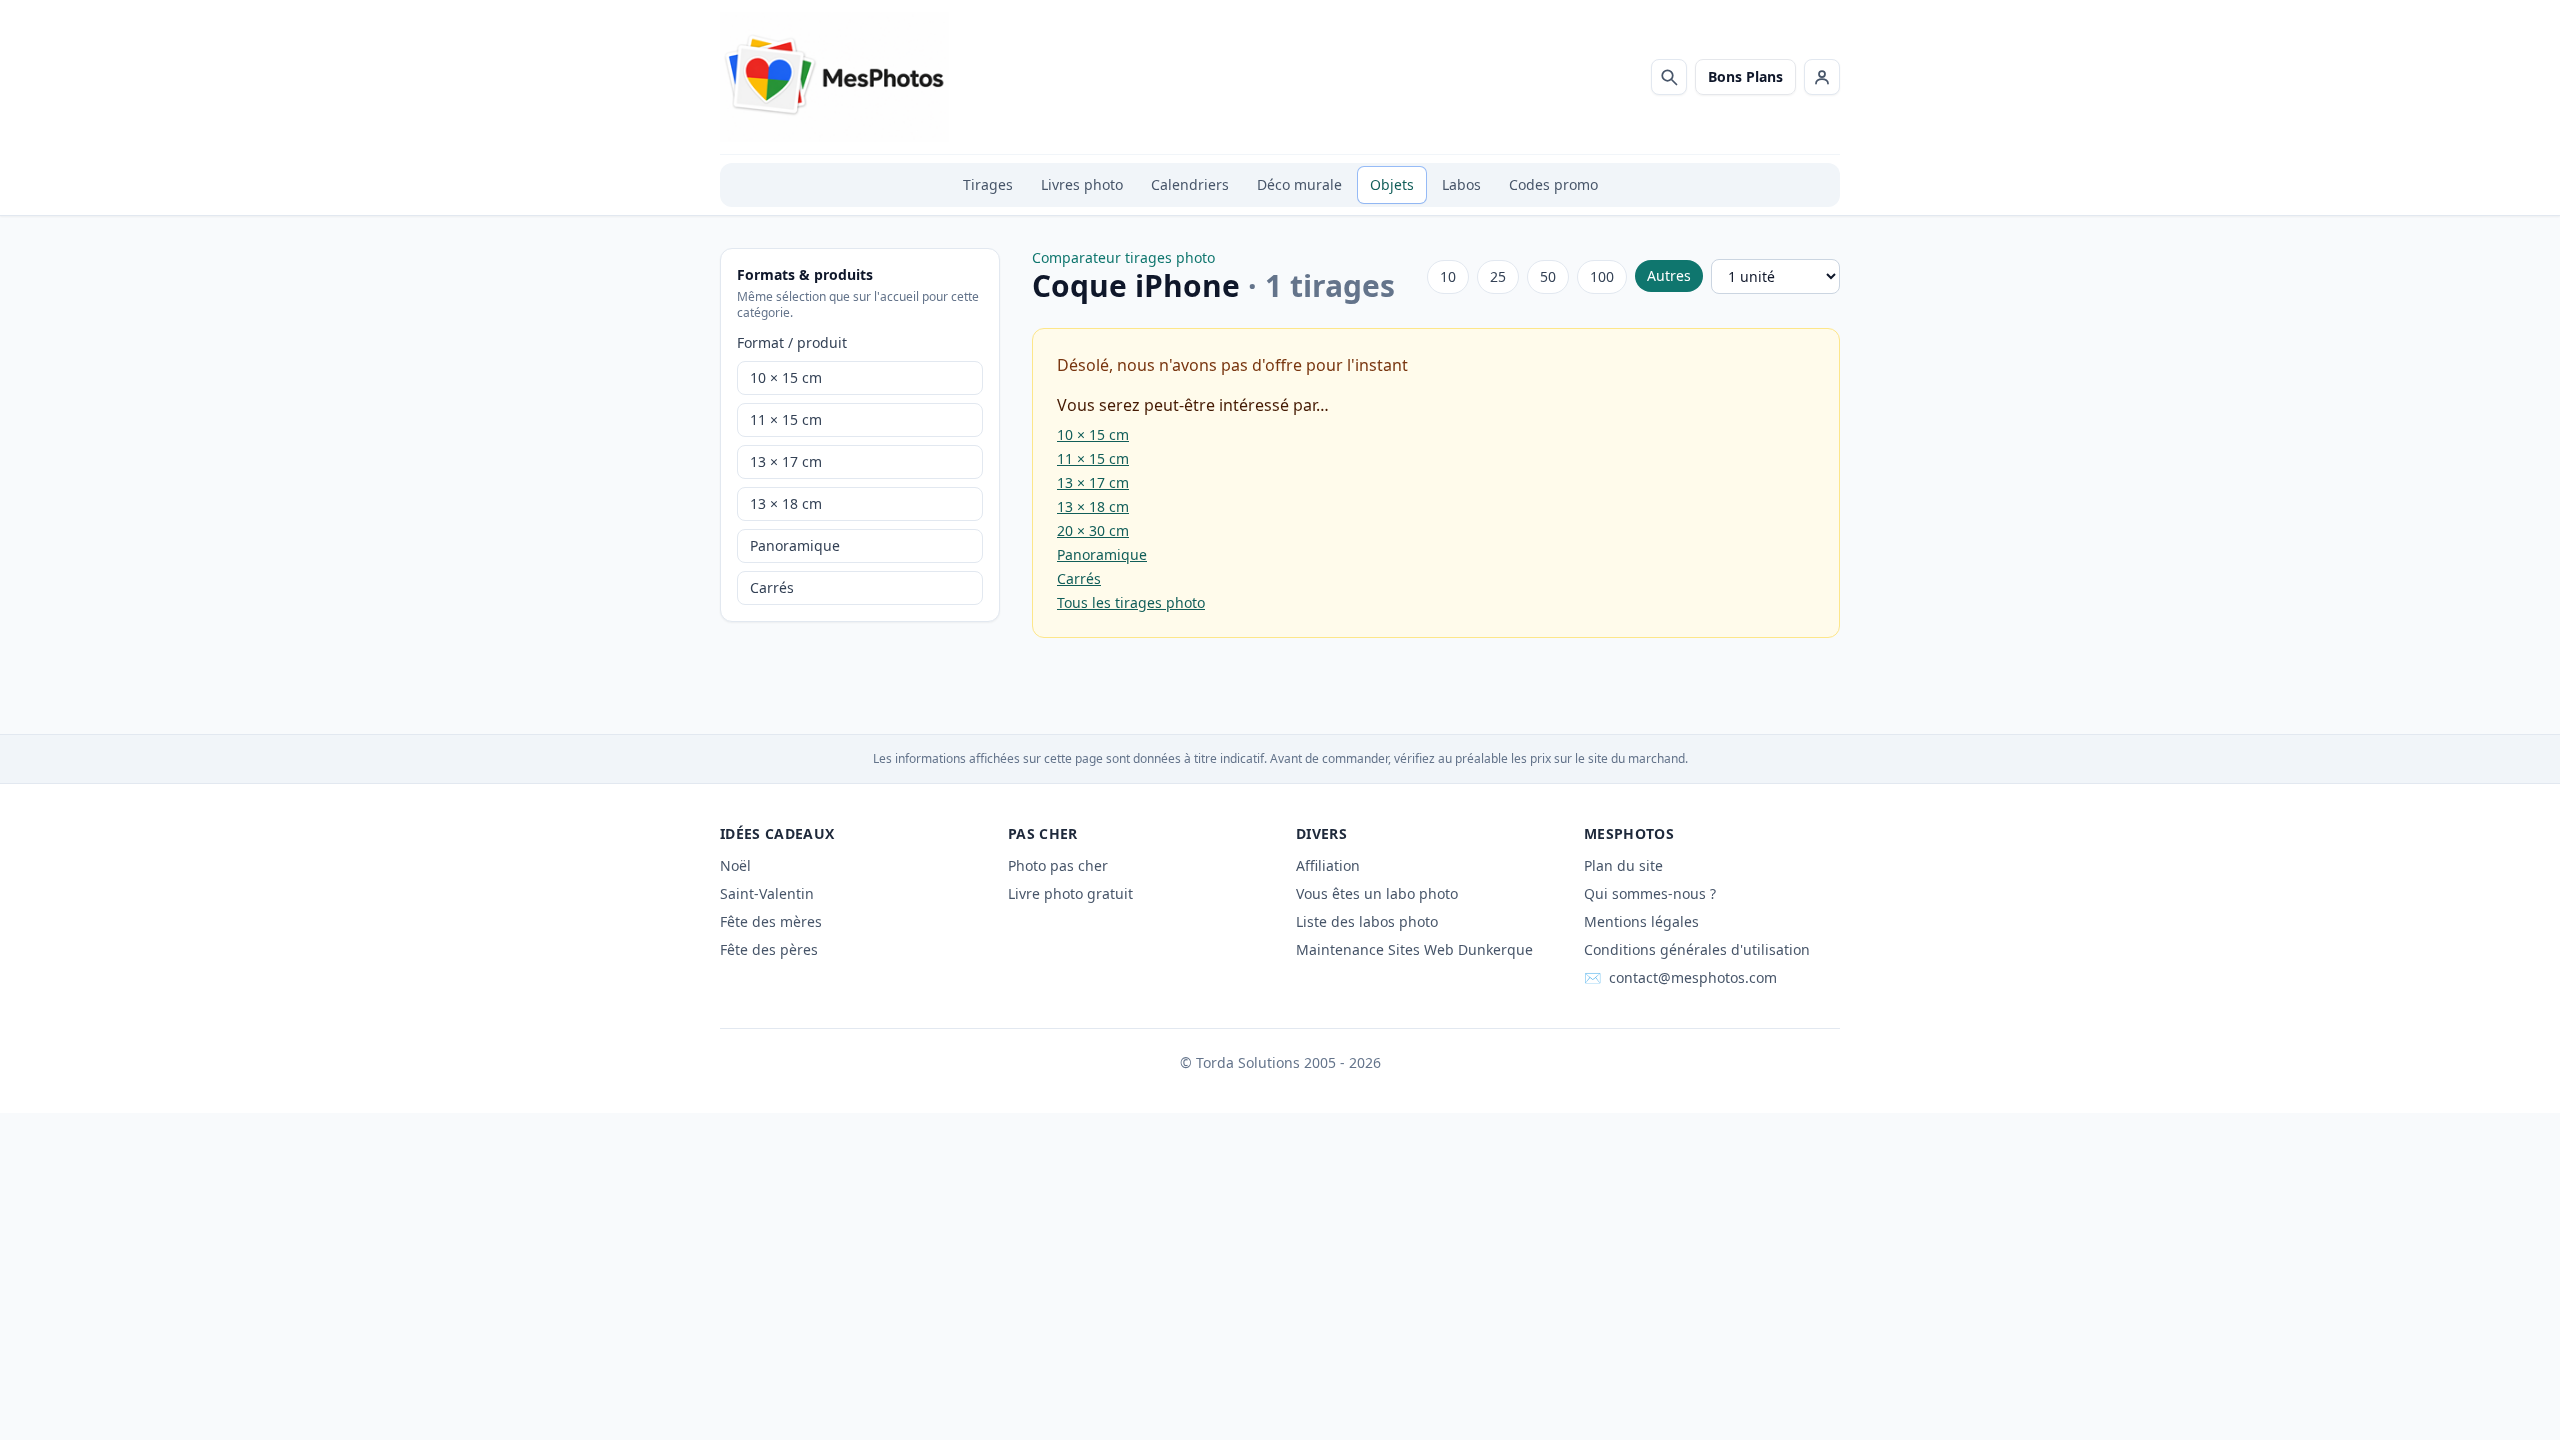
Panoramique (795, 545)
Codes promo (1553, 184)
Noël (735, 865)
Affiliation (1328, 865)
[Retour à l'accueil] (834, 77)
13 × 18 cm (786, 503)
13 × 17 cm (786, 461)
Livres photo (1082, 184)
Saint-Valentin (767, 893)
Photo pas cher (1058, 865)
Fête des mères (771, 921)
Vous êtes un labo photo (1377, 893)
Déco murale (1299, 184)
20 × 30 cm (1093, 530)
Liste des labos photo (1367, 921)
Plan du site (1623, 865)
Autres (1669, 275)
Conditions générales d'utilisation (1697, 949)
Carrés (772, 587)
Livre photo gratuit (1070, 893)
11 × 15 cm (786, 419)
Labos (1461, 184)
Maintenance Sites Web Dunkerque (1414, 949)
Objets (1392, 184)
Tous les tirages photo (1131, 602)
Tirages (988, 184)
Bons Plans (1745, 76)
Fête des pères (769, 949)
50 (1548, 276)
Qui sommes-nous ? (1650, 893)
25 (1498, 276)
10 (1448, 276)
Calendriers (1190, 184)
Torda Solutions (1248, 1062)
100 (1602, 276)
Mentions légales (1641, 921)
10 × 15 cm (786, 377)
